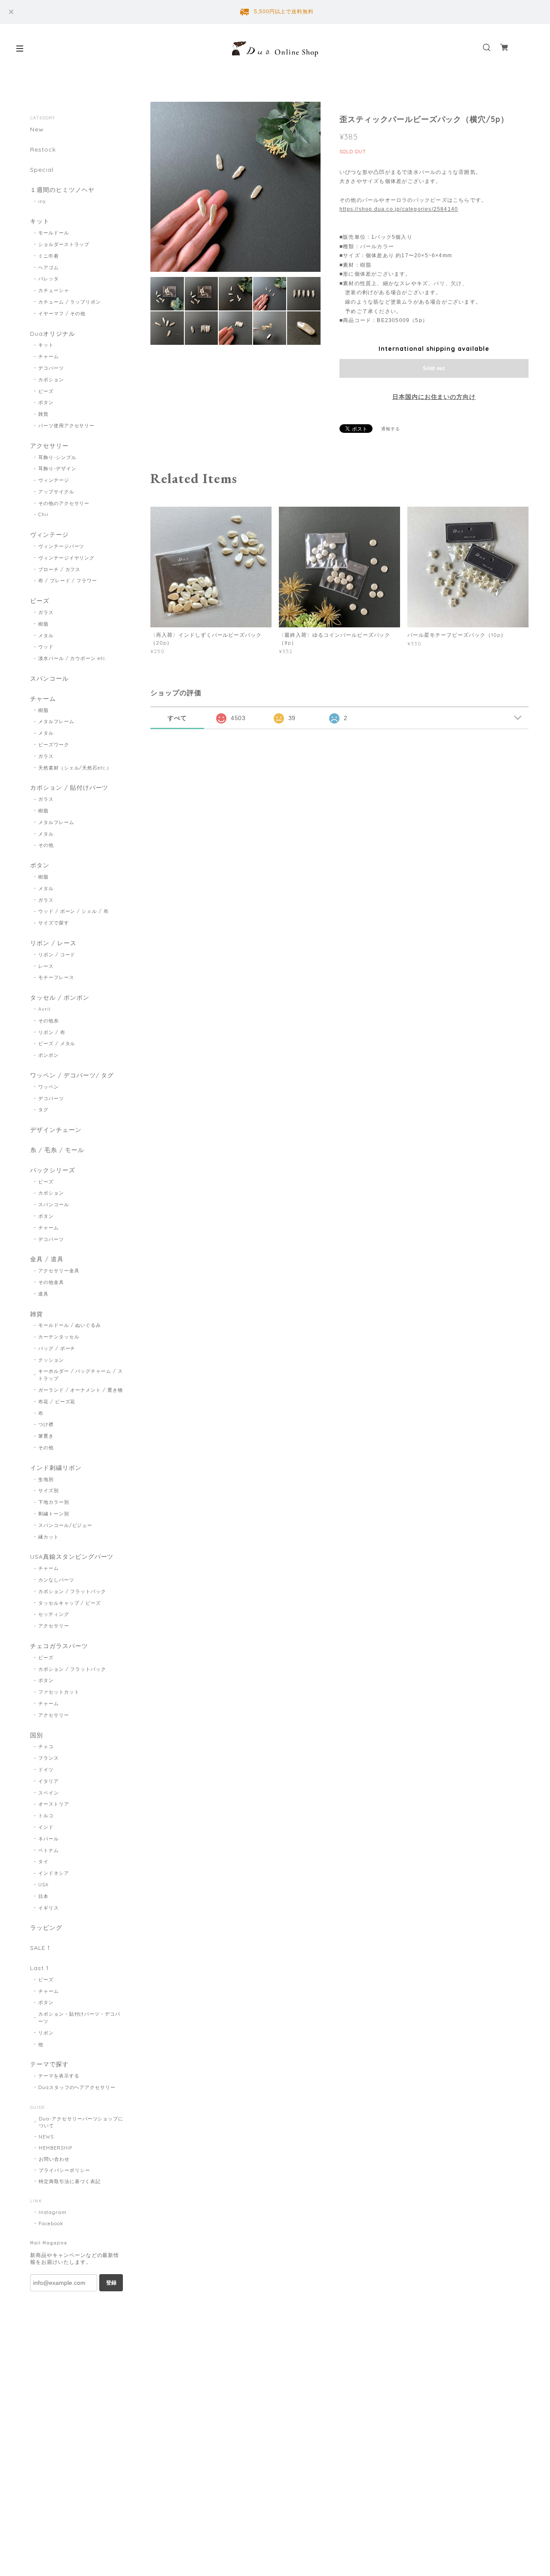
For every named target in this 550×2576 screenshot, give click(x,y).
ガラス (46, 612)
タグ (43, 1110)
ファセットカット (59, 1692)
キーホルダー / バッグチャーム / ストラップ (81, 1375)
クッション (51, 1360)
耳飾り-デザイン (57, 468)
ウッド (46, 647)
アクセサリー (49, 446)
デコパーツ (51, 368)
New (37, 129)
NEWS (46, 2137)
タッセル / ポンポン (60, 998)
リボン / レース (53, 943)
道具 (43, 1294)
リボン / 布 (52, 1032)
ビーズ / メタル (57, 1043)
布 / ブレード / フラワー (68, 581)
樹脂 (43, 624)
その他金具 (51, 1282)
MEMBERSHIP (55, 2148)
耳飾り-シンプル (57, 457)
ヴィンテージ (54, 480)
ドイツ (46, 1770)
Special (42, 170)
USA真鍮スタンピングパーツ (72, 1557)
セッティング (54, 1614)
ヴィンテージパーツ (61, 546)
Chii (43, 514)
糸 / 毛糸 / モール (57, 1150)
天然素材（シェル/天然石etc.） (75, 768)
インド (46, 1827)
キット (40, 221)
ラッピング (46, 1928)
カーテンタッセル (59, 1337)
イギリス (49, 1908)
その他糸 (49, 1021)
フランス (49, 1758)
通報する (391, 429)
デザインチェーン (56, 1130)
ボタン (46, 402)
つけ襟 (46, 1424)
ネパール (49, 1839)
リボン (46, 2033)
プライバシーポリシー (64, 2170)
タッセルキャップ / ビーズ (70, 1603)
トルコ (46, 1816)
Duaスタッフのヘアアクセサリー (77, 2087)
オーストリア (54, 1804)
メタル (46, 636)
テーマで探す (49, 2064)
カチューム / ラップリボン (70, 302)
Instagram (53, 2212)
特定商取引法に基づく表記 (70, 2181)
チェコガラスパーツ (59, 1646)
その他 (46, 845)
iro (42, 201)
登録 (111, 2283)
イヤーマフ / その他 (62, 313)
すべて (177, 718)
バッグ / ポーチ (57, 1348)
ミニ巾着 (49, 256)
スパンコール (49, 679)
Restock (43, 150)
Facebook (51, 2223)
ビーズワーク (54, 745)
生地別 (46, 1479)
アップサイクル (56, 492)
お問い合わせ (54, 2159)
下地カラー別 (54, 1502)
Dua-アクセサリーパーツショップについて (81, 2122)
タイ (43, 1861)
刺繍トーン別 (54, 1514)
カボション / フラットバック (72, 1591)
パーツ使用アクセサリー (67, 426)
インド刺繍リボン (56, 1468)
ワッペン (49, 1087)
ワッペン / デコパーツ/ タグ (72, 1075)
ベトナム (49, 1850)
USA (43, 1885)
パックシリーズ (53, 1170)
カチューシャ (54, 290)
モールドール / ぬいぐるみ (70, 1325)
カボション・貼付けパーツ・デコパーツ (79, 2018)
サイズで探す (54, 923)
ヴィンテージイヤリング (67, 558)
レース (46, 966)
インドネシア (54, 1873)
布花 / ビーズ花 (57, 1402)
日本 (43, 1896)
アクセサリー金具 (59, 1271)
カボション (51, 380)
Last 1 (40, 1968)
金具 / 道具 (47, 1259)
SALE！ (41, 1948)
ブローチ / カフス (60, 569)
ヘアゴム (49, 268)
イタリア (49, 1781)
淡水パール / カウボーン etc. (72, 658)
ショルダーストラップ (64, 244)
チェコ (46, 1746)
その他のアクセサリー (64, 503)
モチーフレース (56, 977)
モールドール (54, 233)
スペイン (49, 1793)
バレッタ (49, 279)
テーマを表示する (59, 2076)
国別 (37, 1735)
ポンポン (49, 1055)
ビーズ (46, 391)
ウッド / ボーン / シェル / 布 (73, 911)
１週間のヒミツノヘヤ (62, 190)
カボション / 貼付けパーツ (69, 788)
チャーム (49, 356)
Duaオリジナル (53, 334)
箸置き (46, 1436)
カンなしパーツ (56, 1580)
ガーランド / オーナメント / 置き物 (81, 1390)
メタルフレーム (56, 721)
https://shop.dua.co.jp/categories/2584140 (399, 209)
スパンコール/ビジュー (66, 1525)
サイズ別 (49, 1490)
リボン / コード (57, 955)
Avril (44, 1009)
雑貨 (43, 414)
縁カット (49, 1537)
